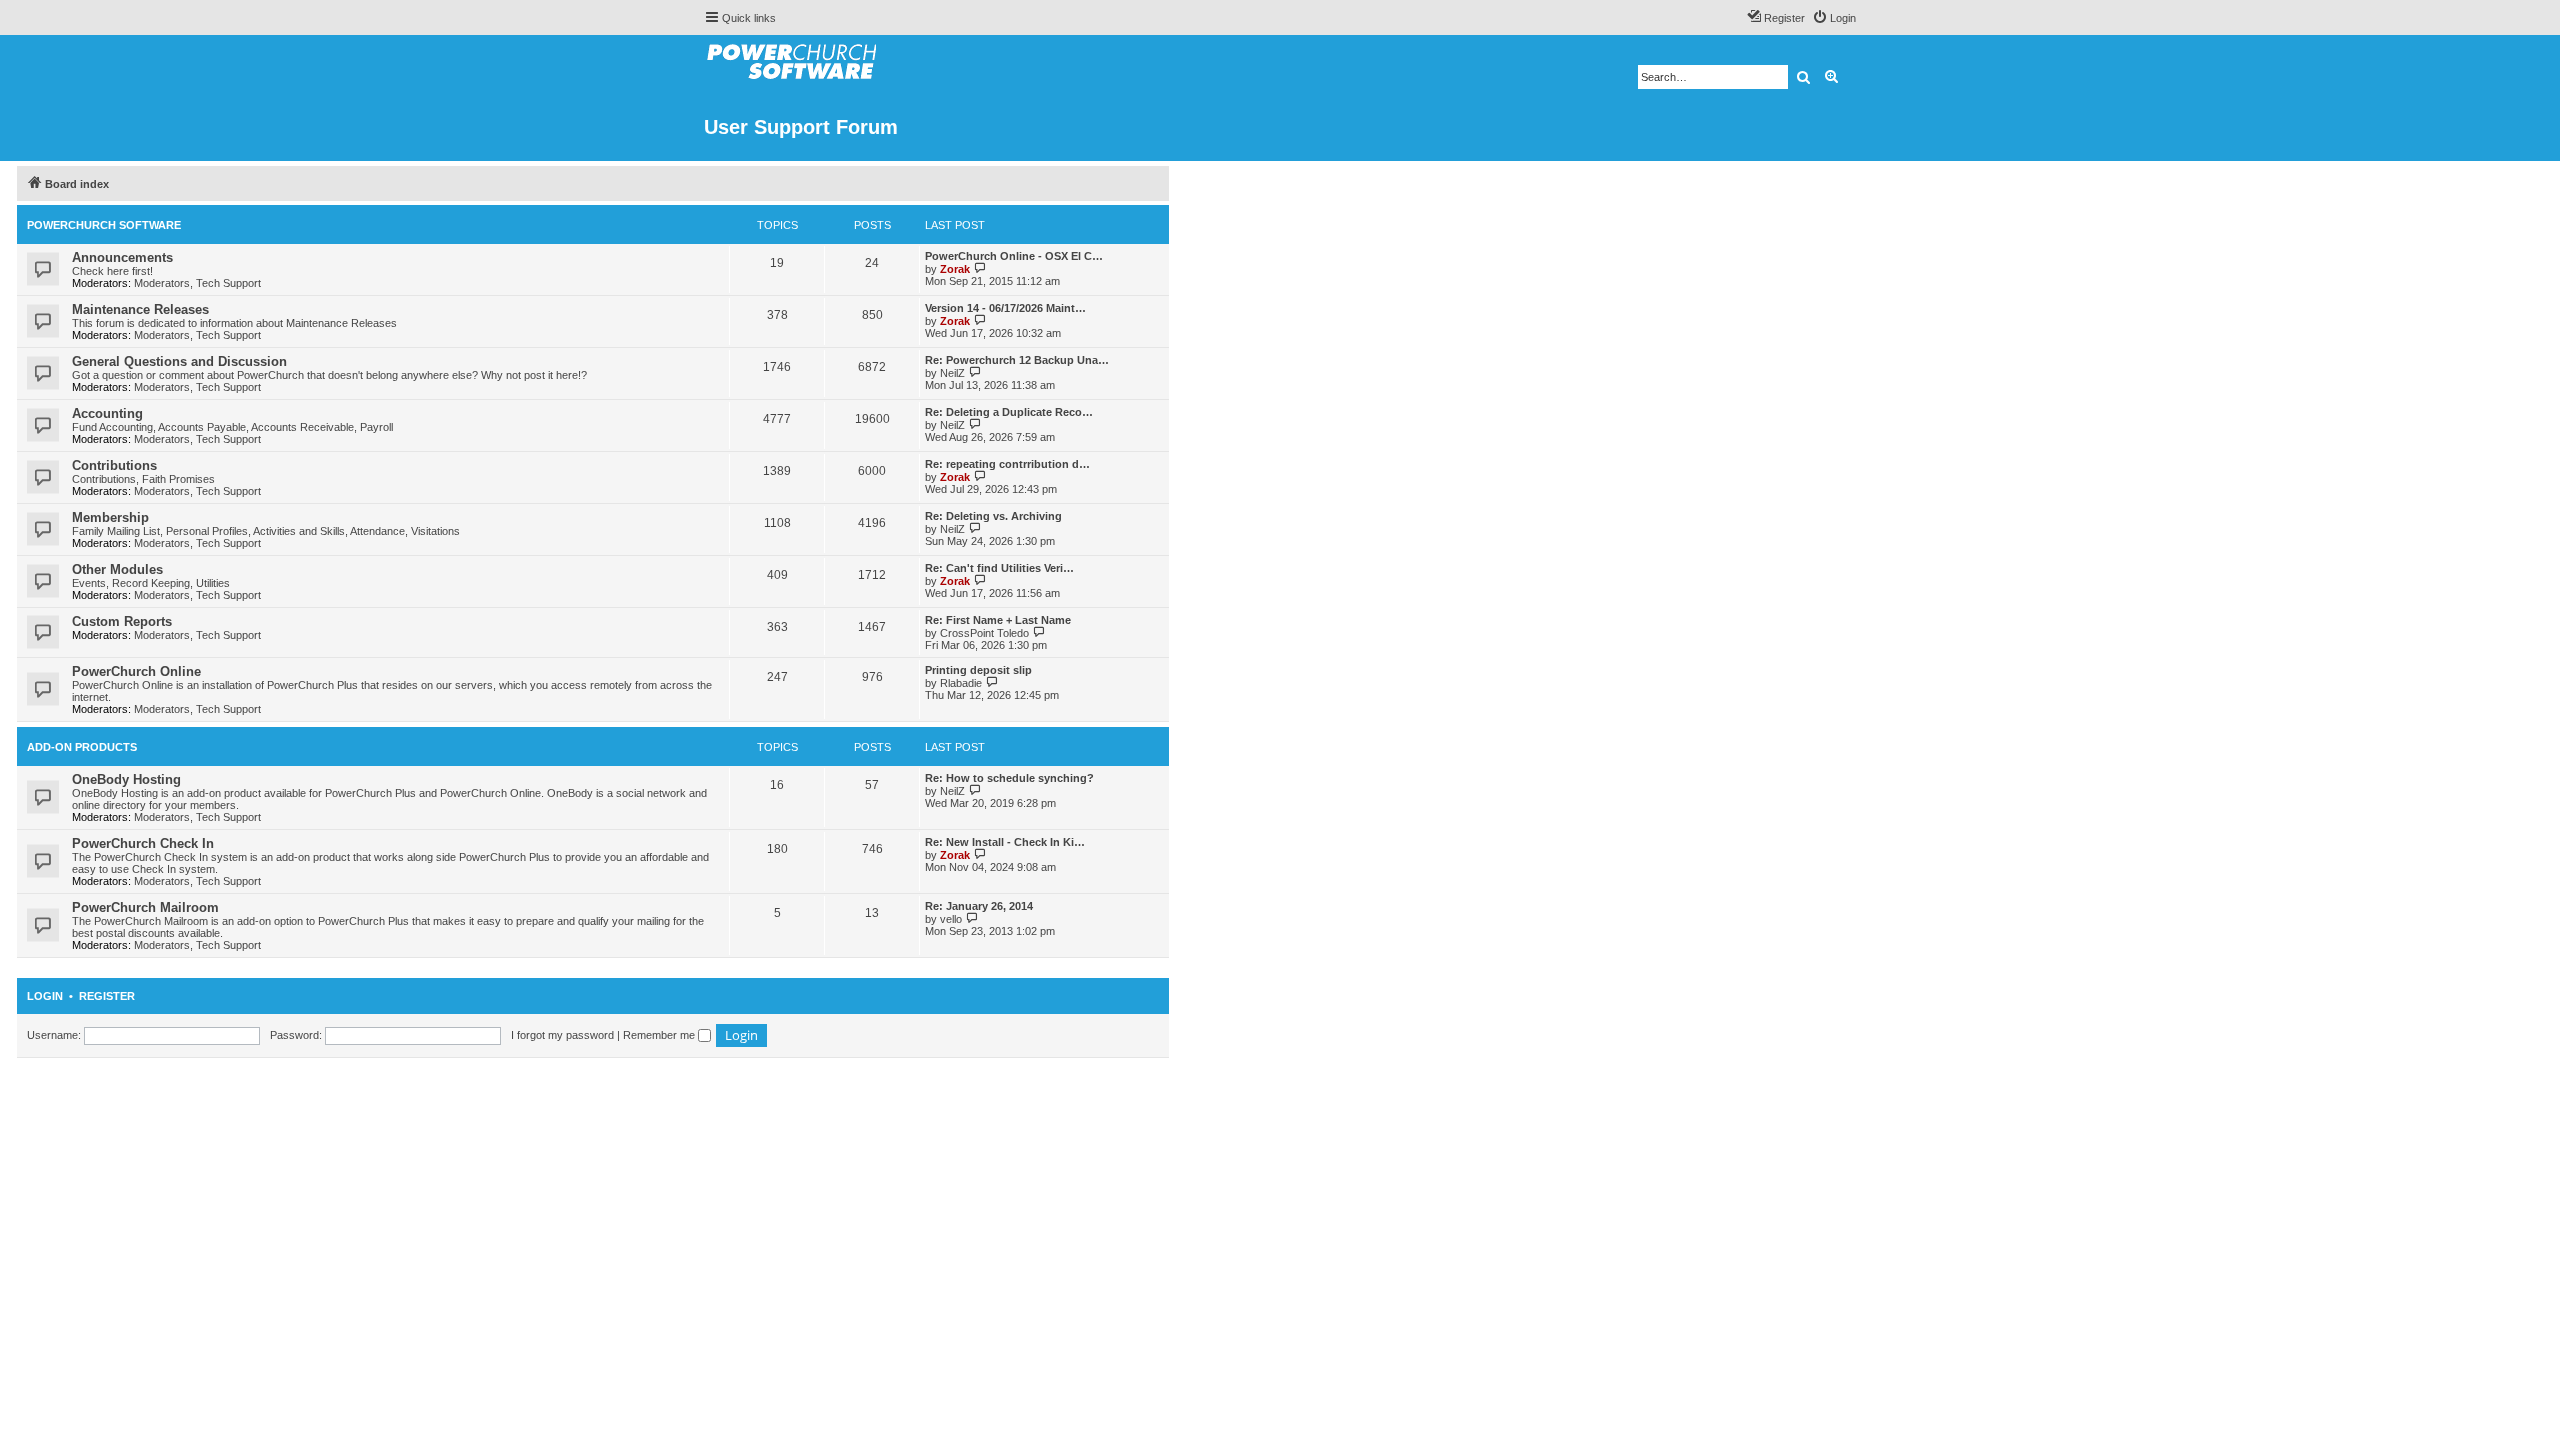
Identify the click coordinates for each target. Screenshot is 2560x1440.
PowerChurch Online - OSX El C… (1014, 256)
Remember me (660, 1035)
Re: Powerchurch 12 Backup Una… (1017, 360)
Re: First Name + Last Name (998, 620)
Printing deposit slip (978, 670)
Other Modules (117, 569)
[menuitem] (1834, 18)
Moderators (162, 283)
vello (951, 919)
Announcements (122, 257)
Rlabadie (961, 683)
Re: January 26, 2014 (979, 906)
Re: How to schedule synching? (1009, 778)
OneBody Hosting (126, 779)
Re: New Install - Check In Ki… (1005, 842)
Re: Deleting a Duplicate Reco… (1009, 412)
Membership (110, 517)
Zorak (955, 269)
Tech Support (228, 283)
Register (107, 996)
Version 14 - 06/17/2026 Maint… (1005, 308)
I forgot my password (562, 1035)
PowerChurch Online (136, 671)
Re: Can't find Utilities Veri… (999, 568)
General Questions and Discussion (179, 361)
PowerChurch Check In (143, 843)
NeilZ (952, 373)
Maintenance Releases (140, 309)
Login (45, 996)
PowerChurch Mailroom (145, 907)
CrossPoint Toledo (984, 633)
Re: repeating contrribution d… (1007, 464)
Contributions (114, 465)
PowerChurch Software (104, 225)
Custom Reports (122, 621)
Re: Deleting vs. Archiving (993, 516)
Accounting (107, 413)
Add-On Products (82, 747)
